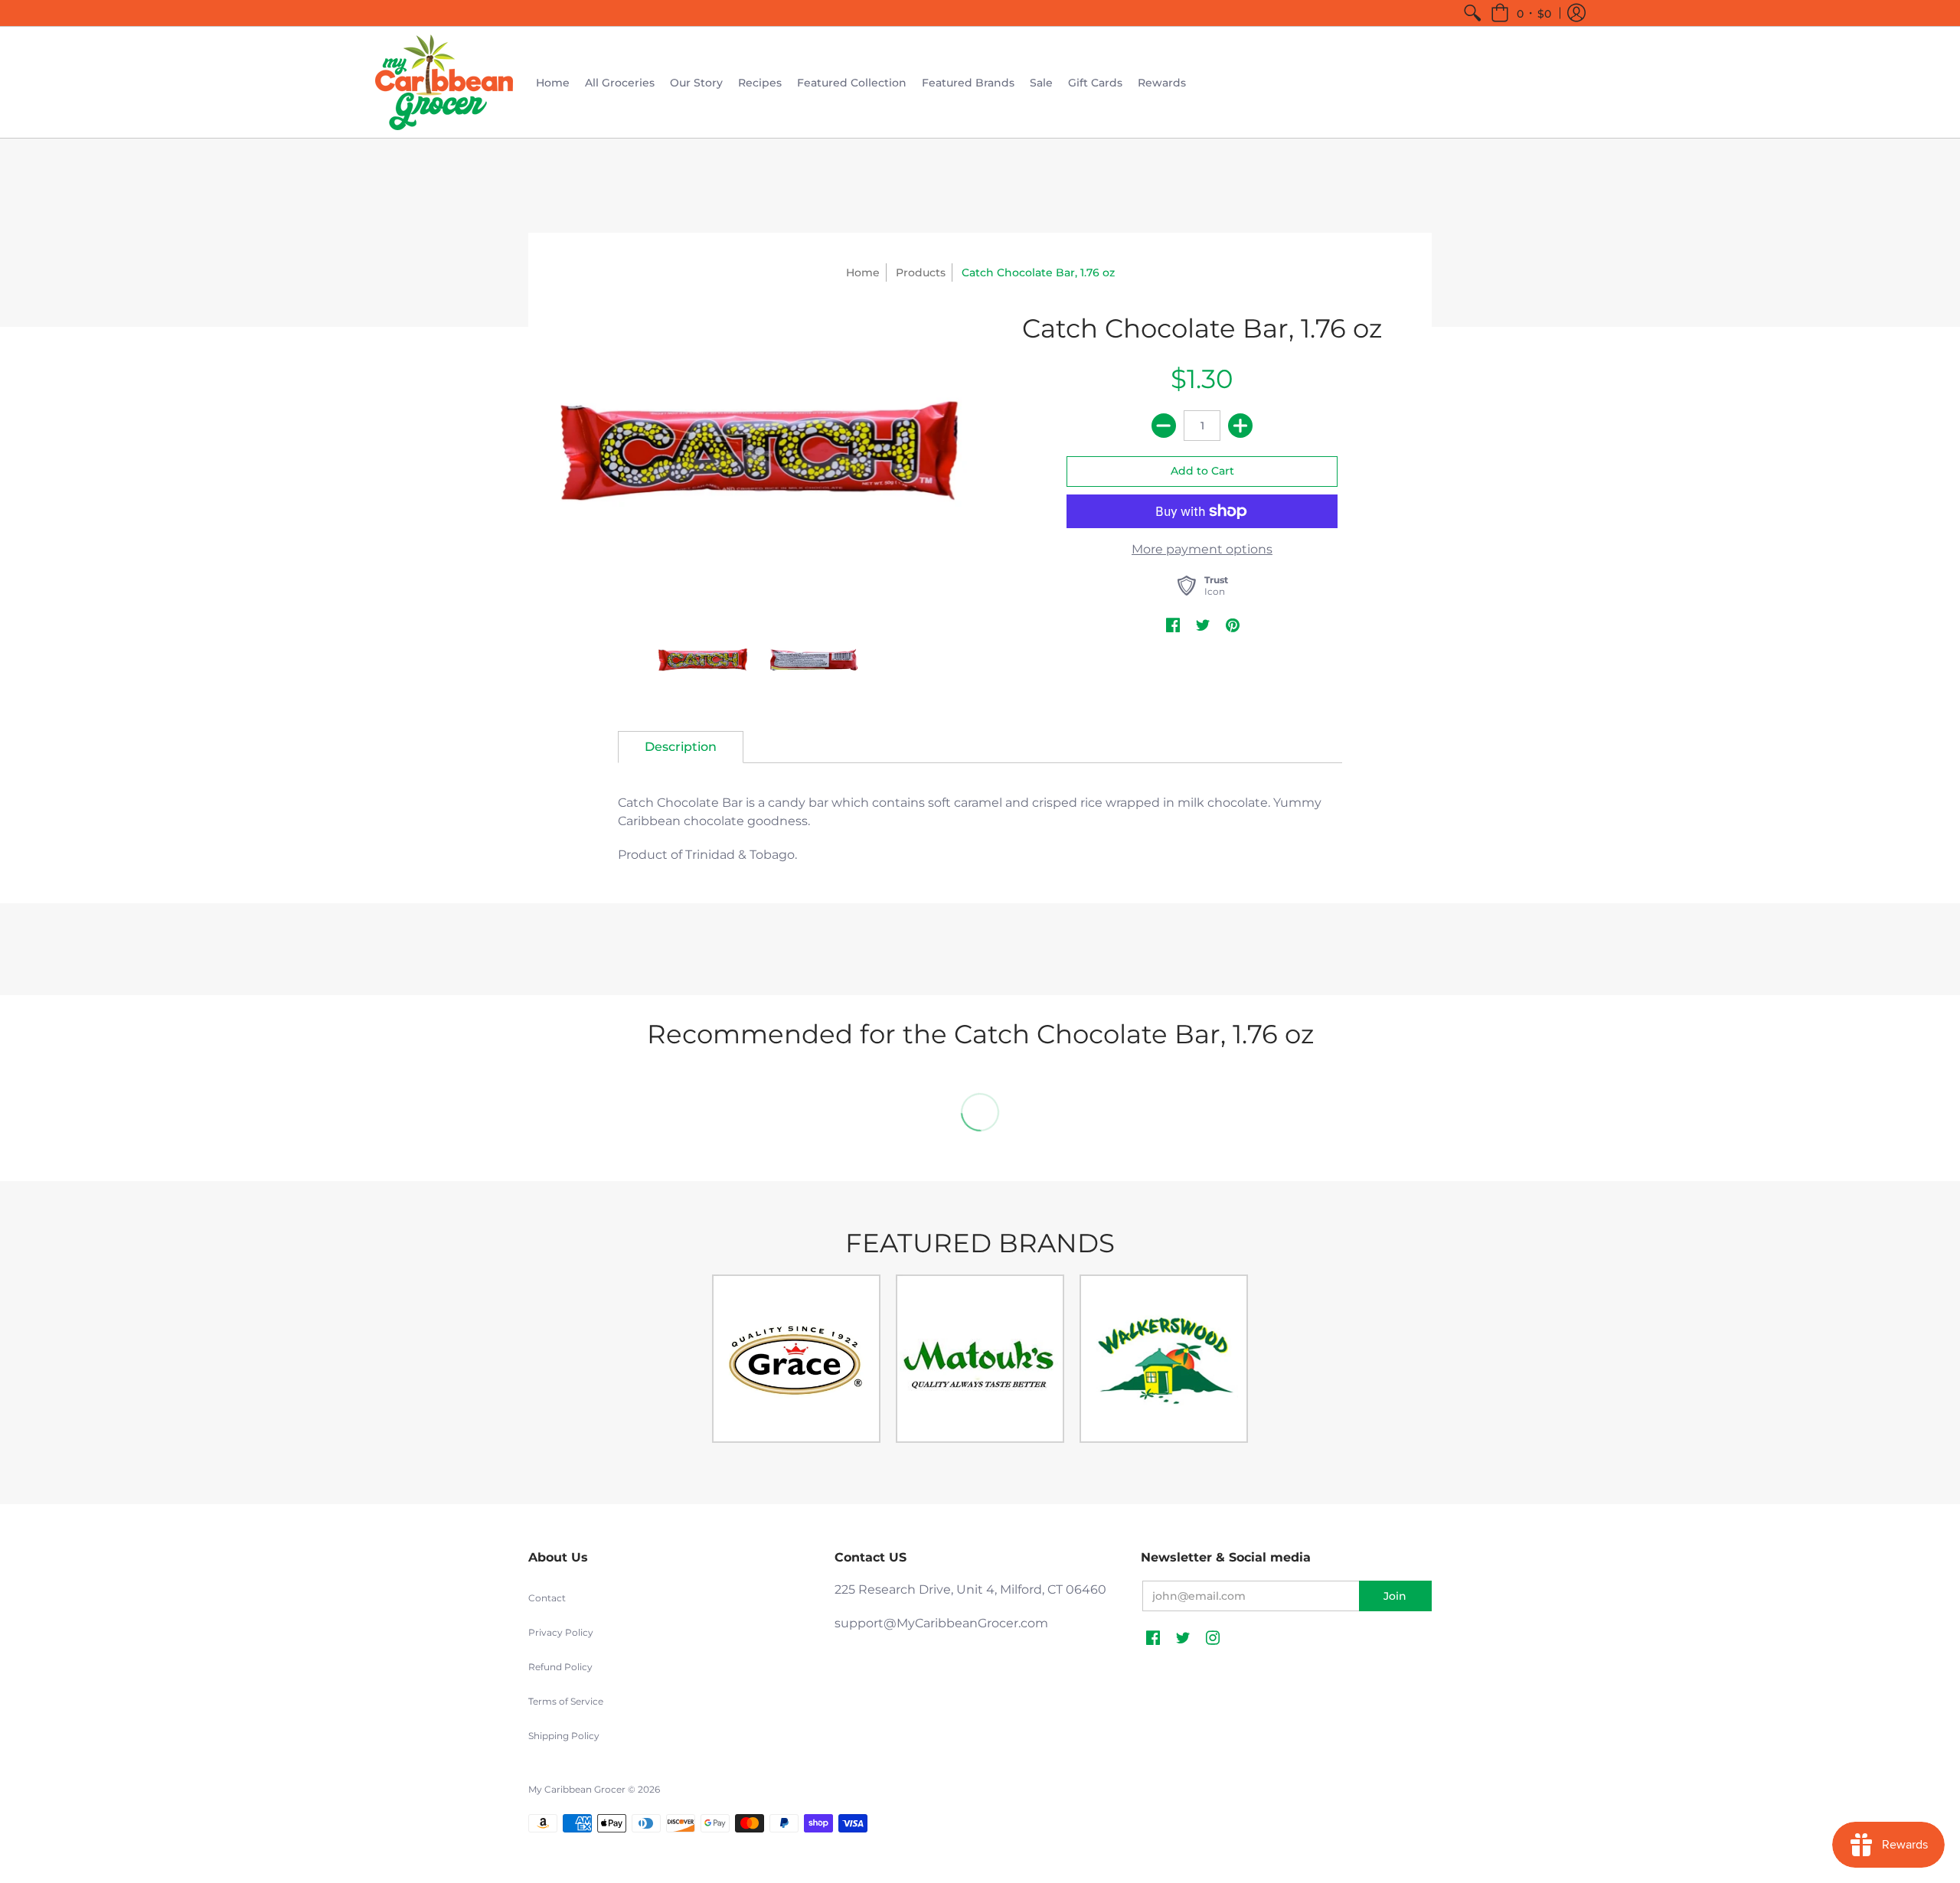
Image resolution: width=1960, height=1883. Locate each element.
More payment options (1202, 549)
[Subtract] (1164, 426)
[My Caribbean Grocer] (444, 82)
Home (863, 272)
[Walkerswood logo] (1164, 1359)
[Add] (1240, 426)
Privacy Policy (561, 1632)
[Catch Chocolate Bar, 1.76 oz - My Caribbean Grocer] (758, 455)
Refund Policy (560, 1667)
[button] (1521, 13)
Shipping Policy (564, 1736)
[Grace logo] (796, 1359)
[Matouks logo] (980, 1359)
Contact (547, 1598)
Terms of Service (566, 1701)
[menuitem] (1472, 13)
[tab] (681, 747)
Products (921, 272)
